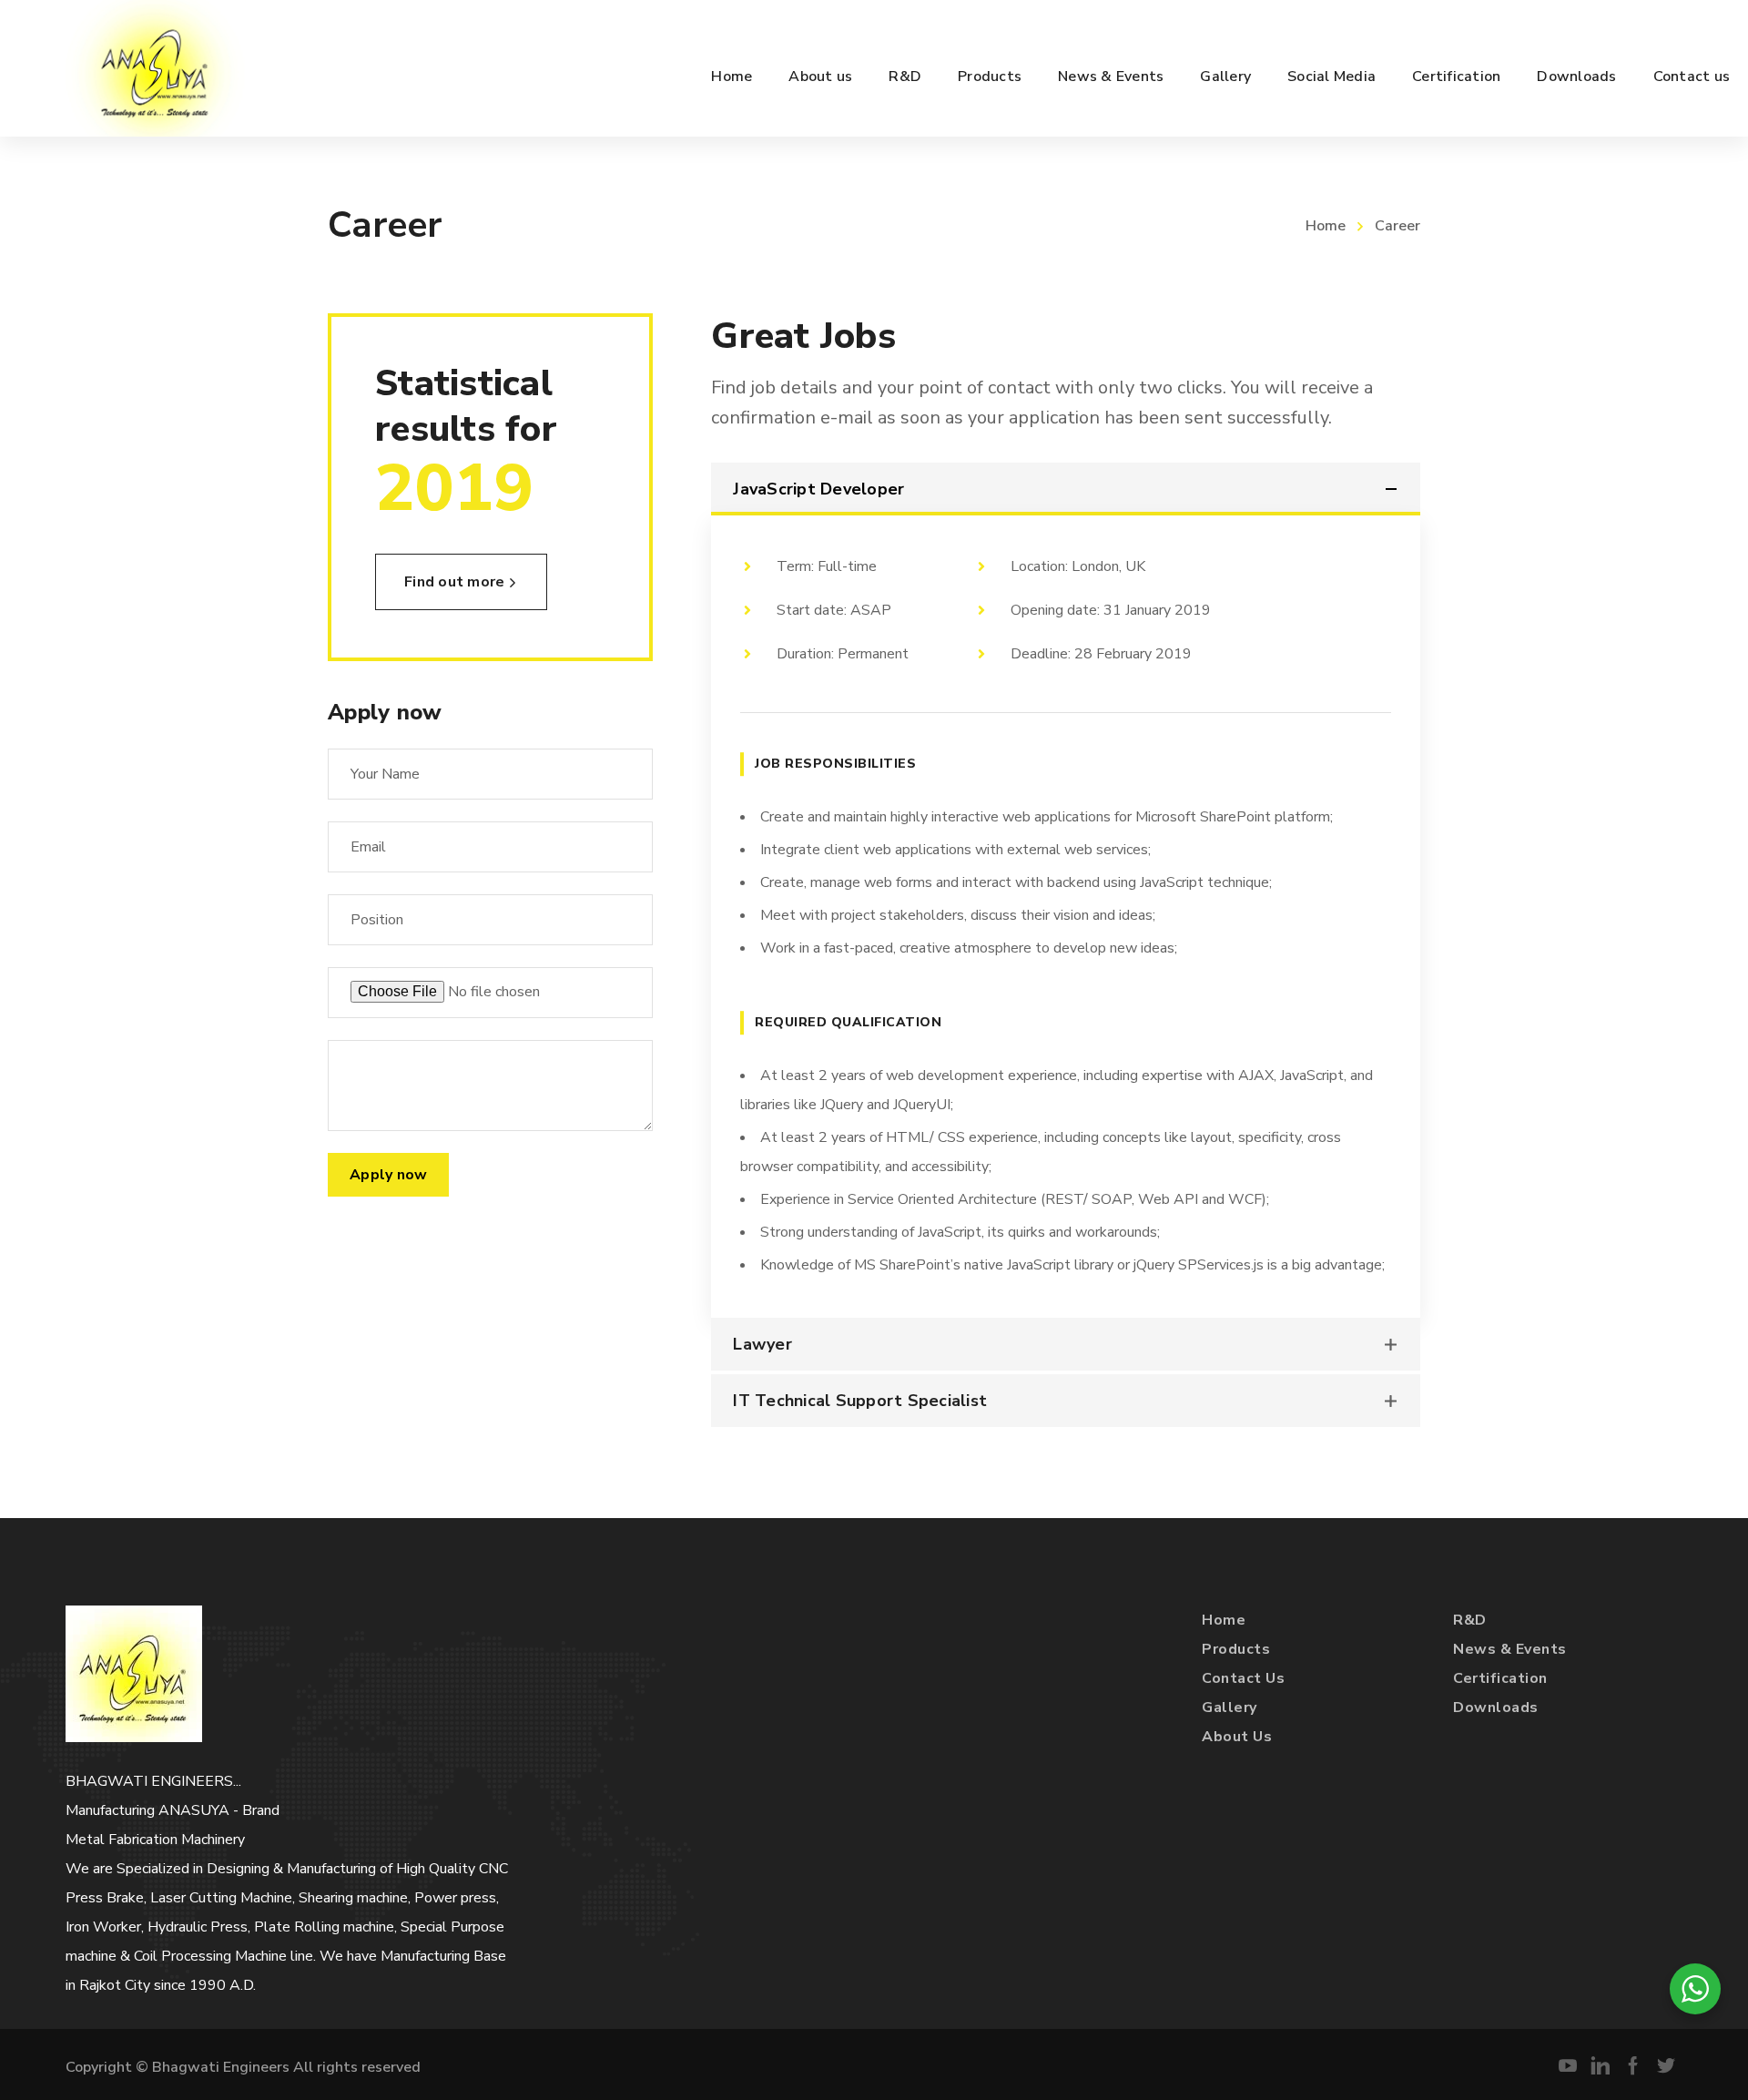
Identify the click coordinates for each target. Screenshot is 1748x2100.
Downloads (1496, 1708)
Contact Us (1243, 1678)
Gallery (1230, 1708)
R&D (1470, 1620)
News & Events (1510, 1649)
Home (1326, 226)
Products (1236, 1649)
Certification (1500, 1678)
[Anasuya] (156, 68)
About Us (1237, 1737)
